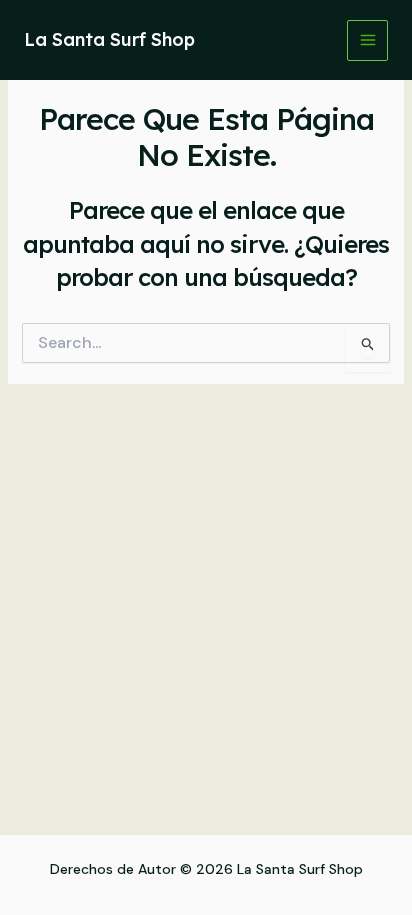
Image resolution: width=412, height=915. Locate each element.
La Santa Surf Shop (109, 39)
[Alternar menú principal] (367, 40)
